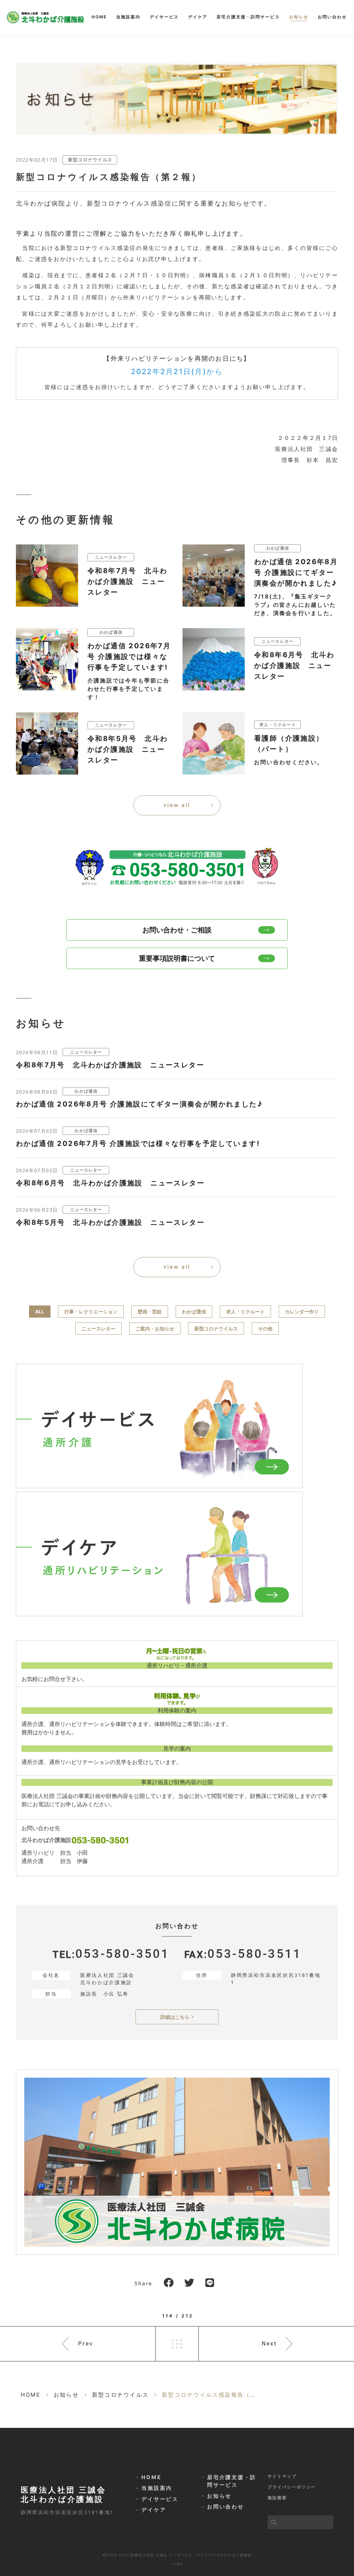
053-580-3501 (122, 1954)
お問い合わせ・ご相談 (177, 930)
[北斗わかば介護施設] (45, 17)
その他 (265, 1328)
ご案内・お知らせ (155, 1328)
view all (177, 805)
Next (269, 2344)
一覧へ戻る (177, 2344)
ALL (40, 1312)
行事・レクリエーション (91, 1312)
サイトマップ (282, 2476)
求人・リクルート (245, 1312)
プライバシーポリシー (292, 2487)
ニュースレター (99, 1328)
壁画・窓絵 (150, 1312)
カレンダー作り (302, 1312)
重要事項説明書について (177, 958)
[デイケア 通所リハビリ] (159, 1554)
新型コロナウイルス (90, 160)
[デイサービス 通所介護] (159, 1426)
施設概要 (277, 2498)
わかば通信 (194, 1312)
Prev (86, 2344)
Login (177, 2564)
